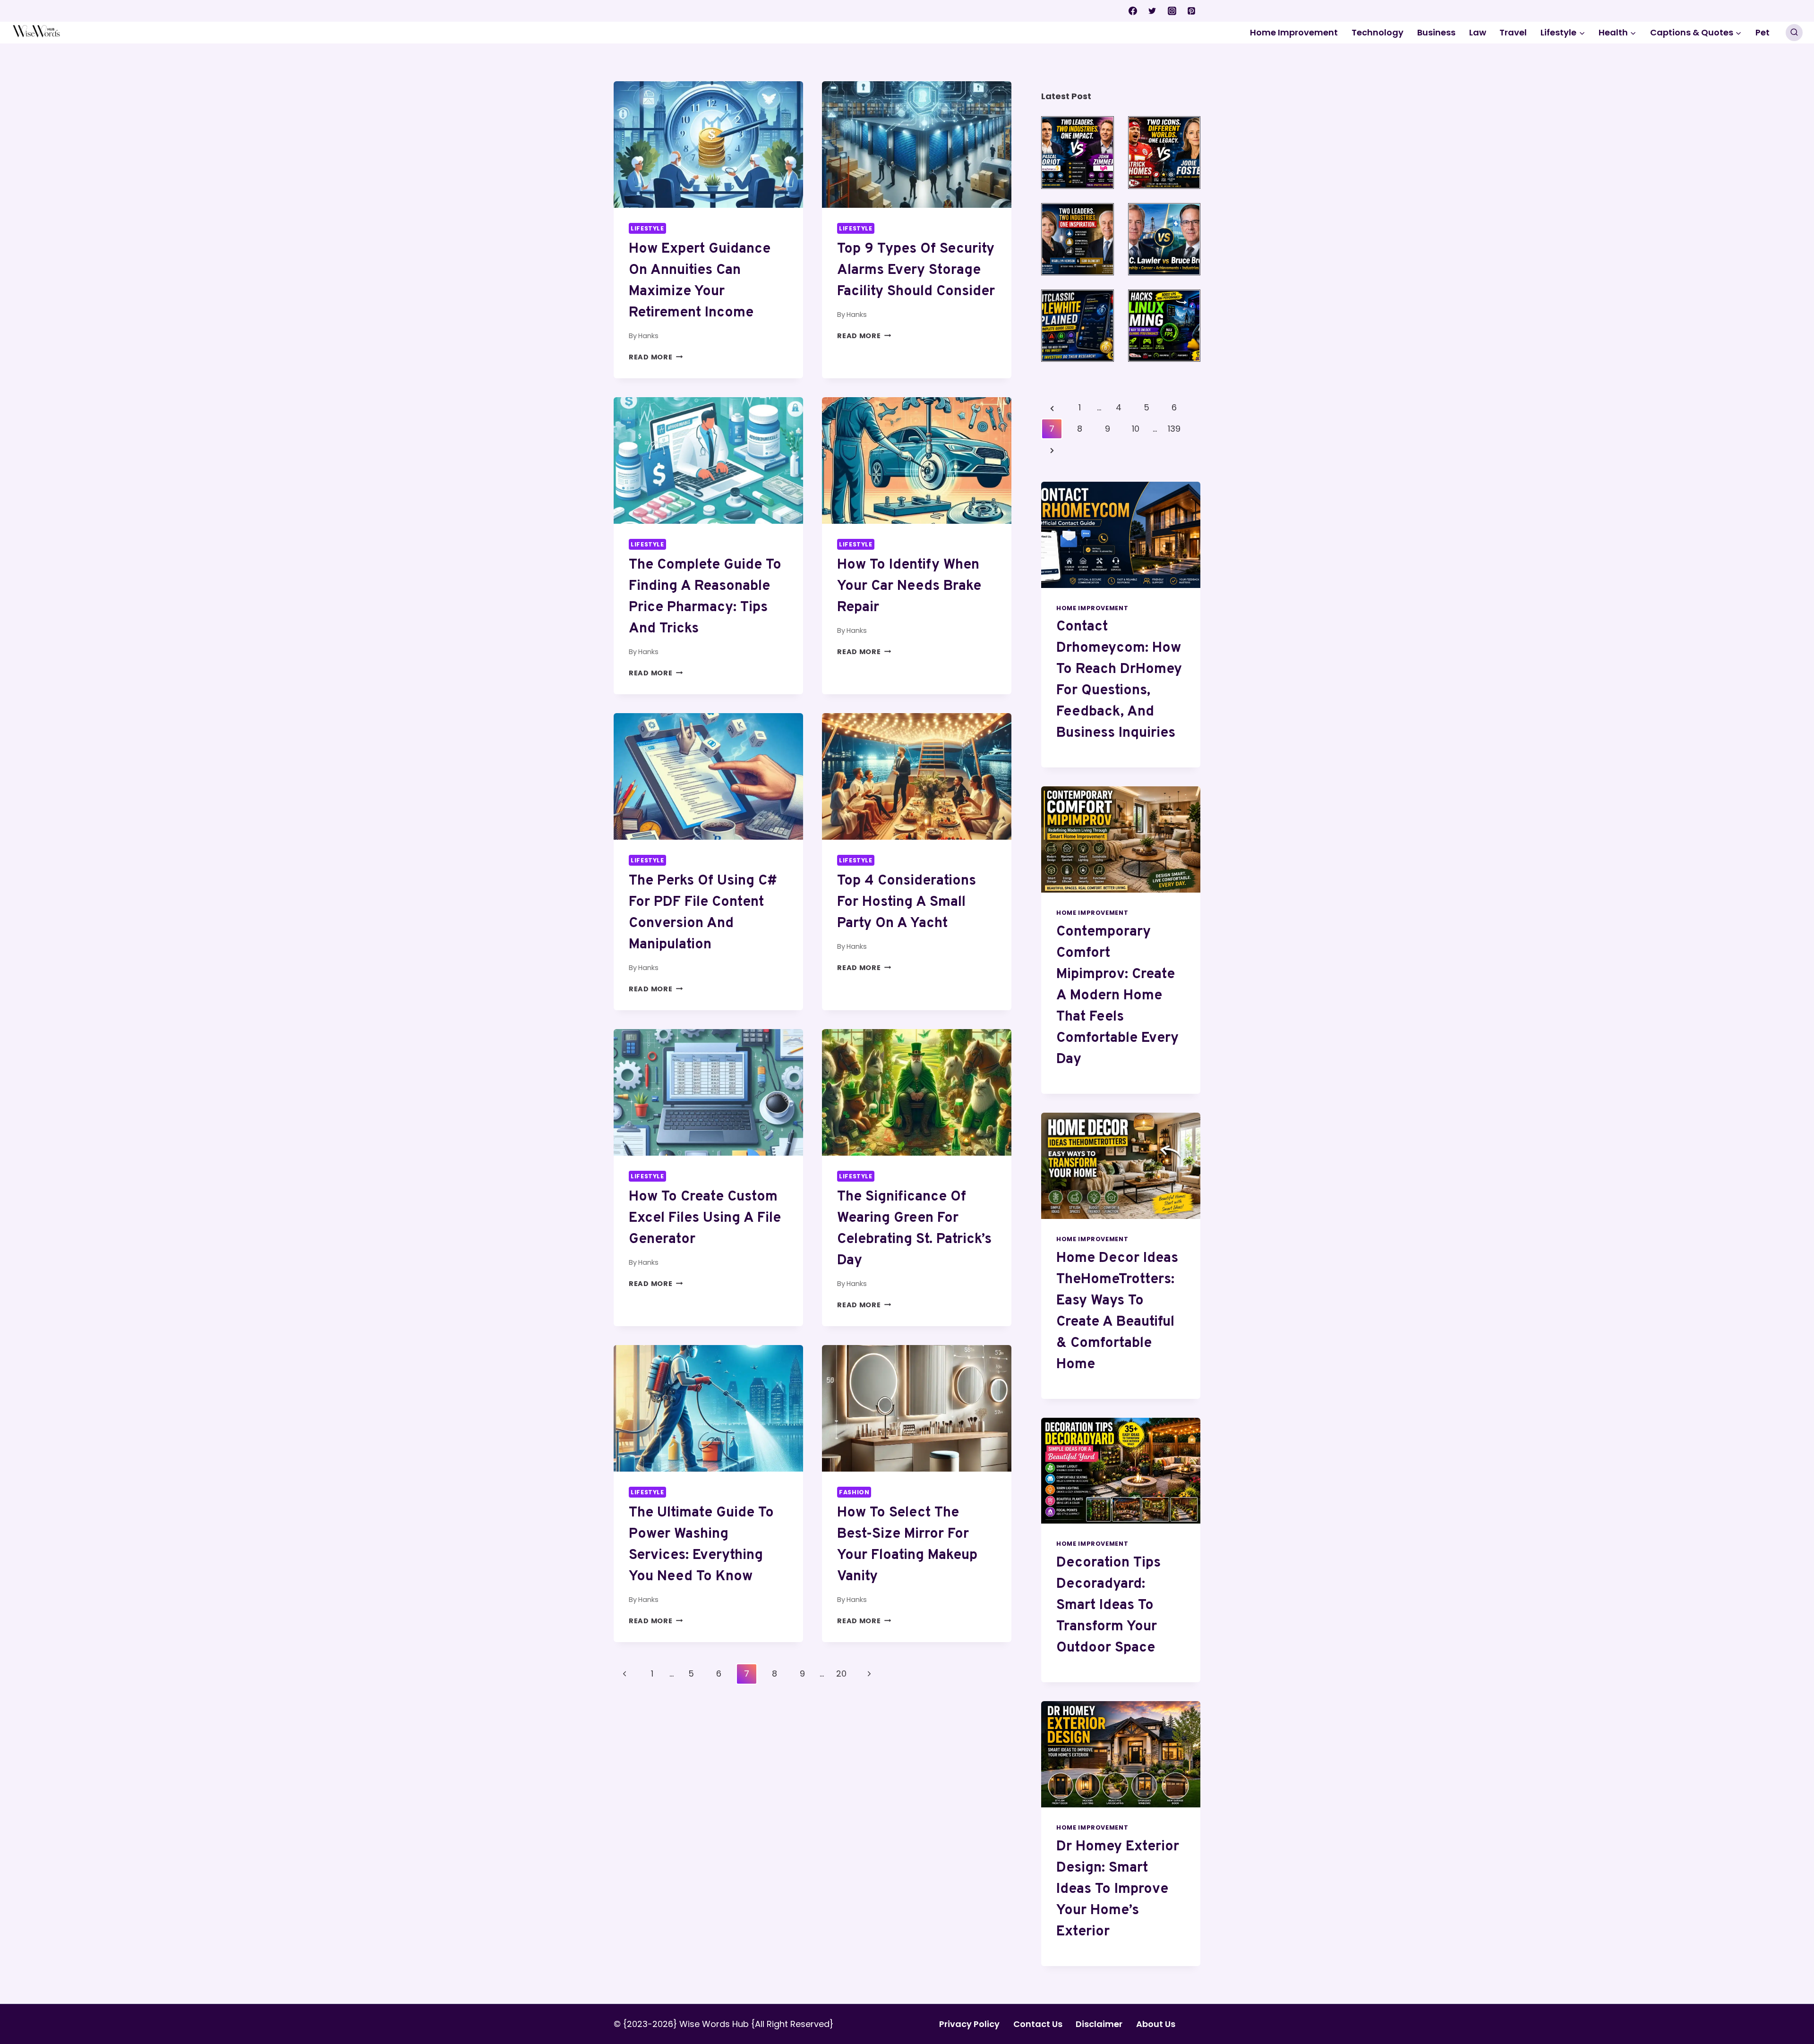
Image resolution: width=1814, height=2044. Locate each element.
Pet (1763, 32)
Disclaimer (1099, 2024)
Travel (1513, 32)
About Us (1156, 2024)
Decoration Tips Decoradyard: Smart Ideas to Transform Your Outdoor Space (1108, 1605)
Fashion (854, 1492)
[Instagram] (1172, 11)
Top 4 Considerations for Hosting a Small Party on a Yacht (907, 902)
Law (1478, 32)
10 (1136, 429)
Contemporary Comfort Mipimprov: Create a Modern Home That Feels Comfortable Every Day (1117, 996)
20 (841, 1674)
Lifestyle (647, 228)
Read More (656, 357)
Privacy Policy (969, 2024)
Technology (1378, 32)
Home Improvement (1294, 32)
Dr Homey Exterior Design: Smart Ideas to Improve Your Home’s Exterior (1118, 1889)
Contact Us (1038, 2024)
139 (1174, 429)
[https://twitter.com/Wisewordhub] (1152, 11)
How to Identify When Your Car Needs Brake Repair (909, 586)
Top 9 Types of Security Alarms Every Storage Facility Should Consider (916, 270)
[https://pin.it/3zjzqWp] (1191, 11)
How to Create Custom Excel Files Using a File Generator (705, 1218)
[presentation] (708, 144)
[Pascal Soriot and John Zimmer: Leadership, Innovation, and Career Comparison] (1077, 152)
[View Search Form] (1794, 33)
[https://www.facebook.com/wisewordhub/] (1133, 11)
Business (1436, 32)
